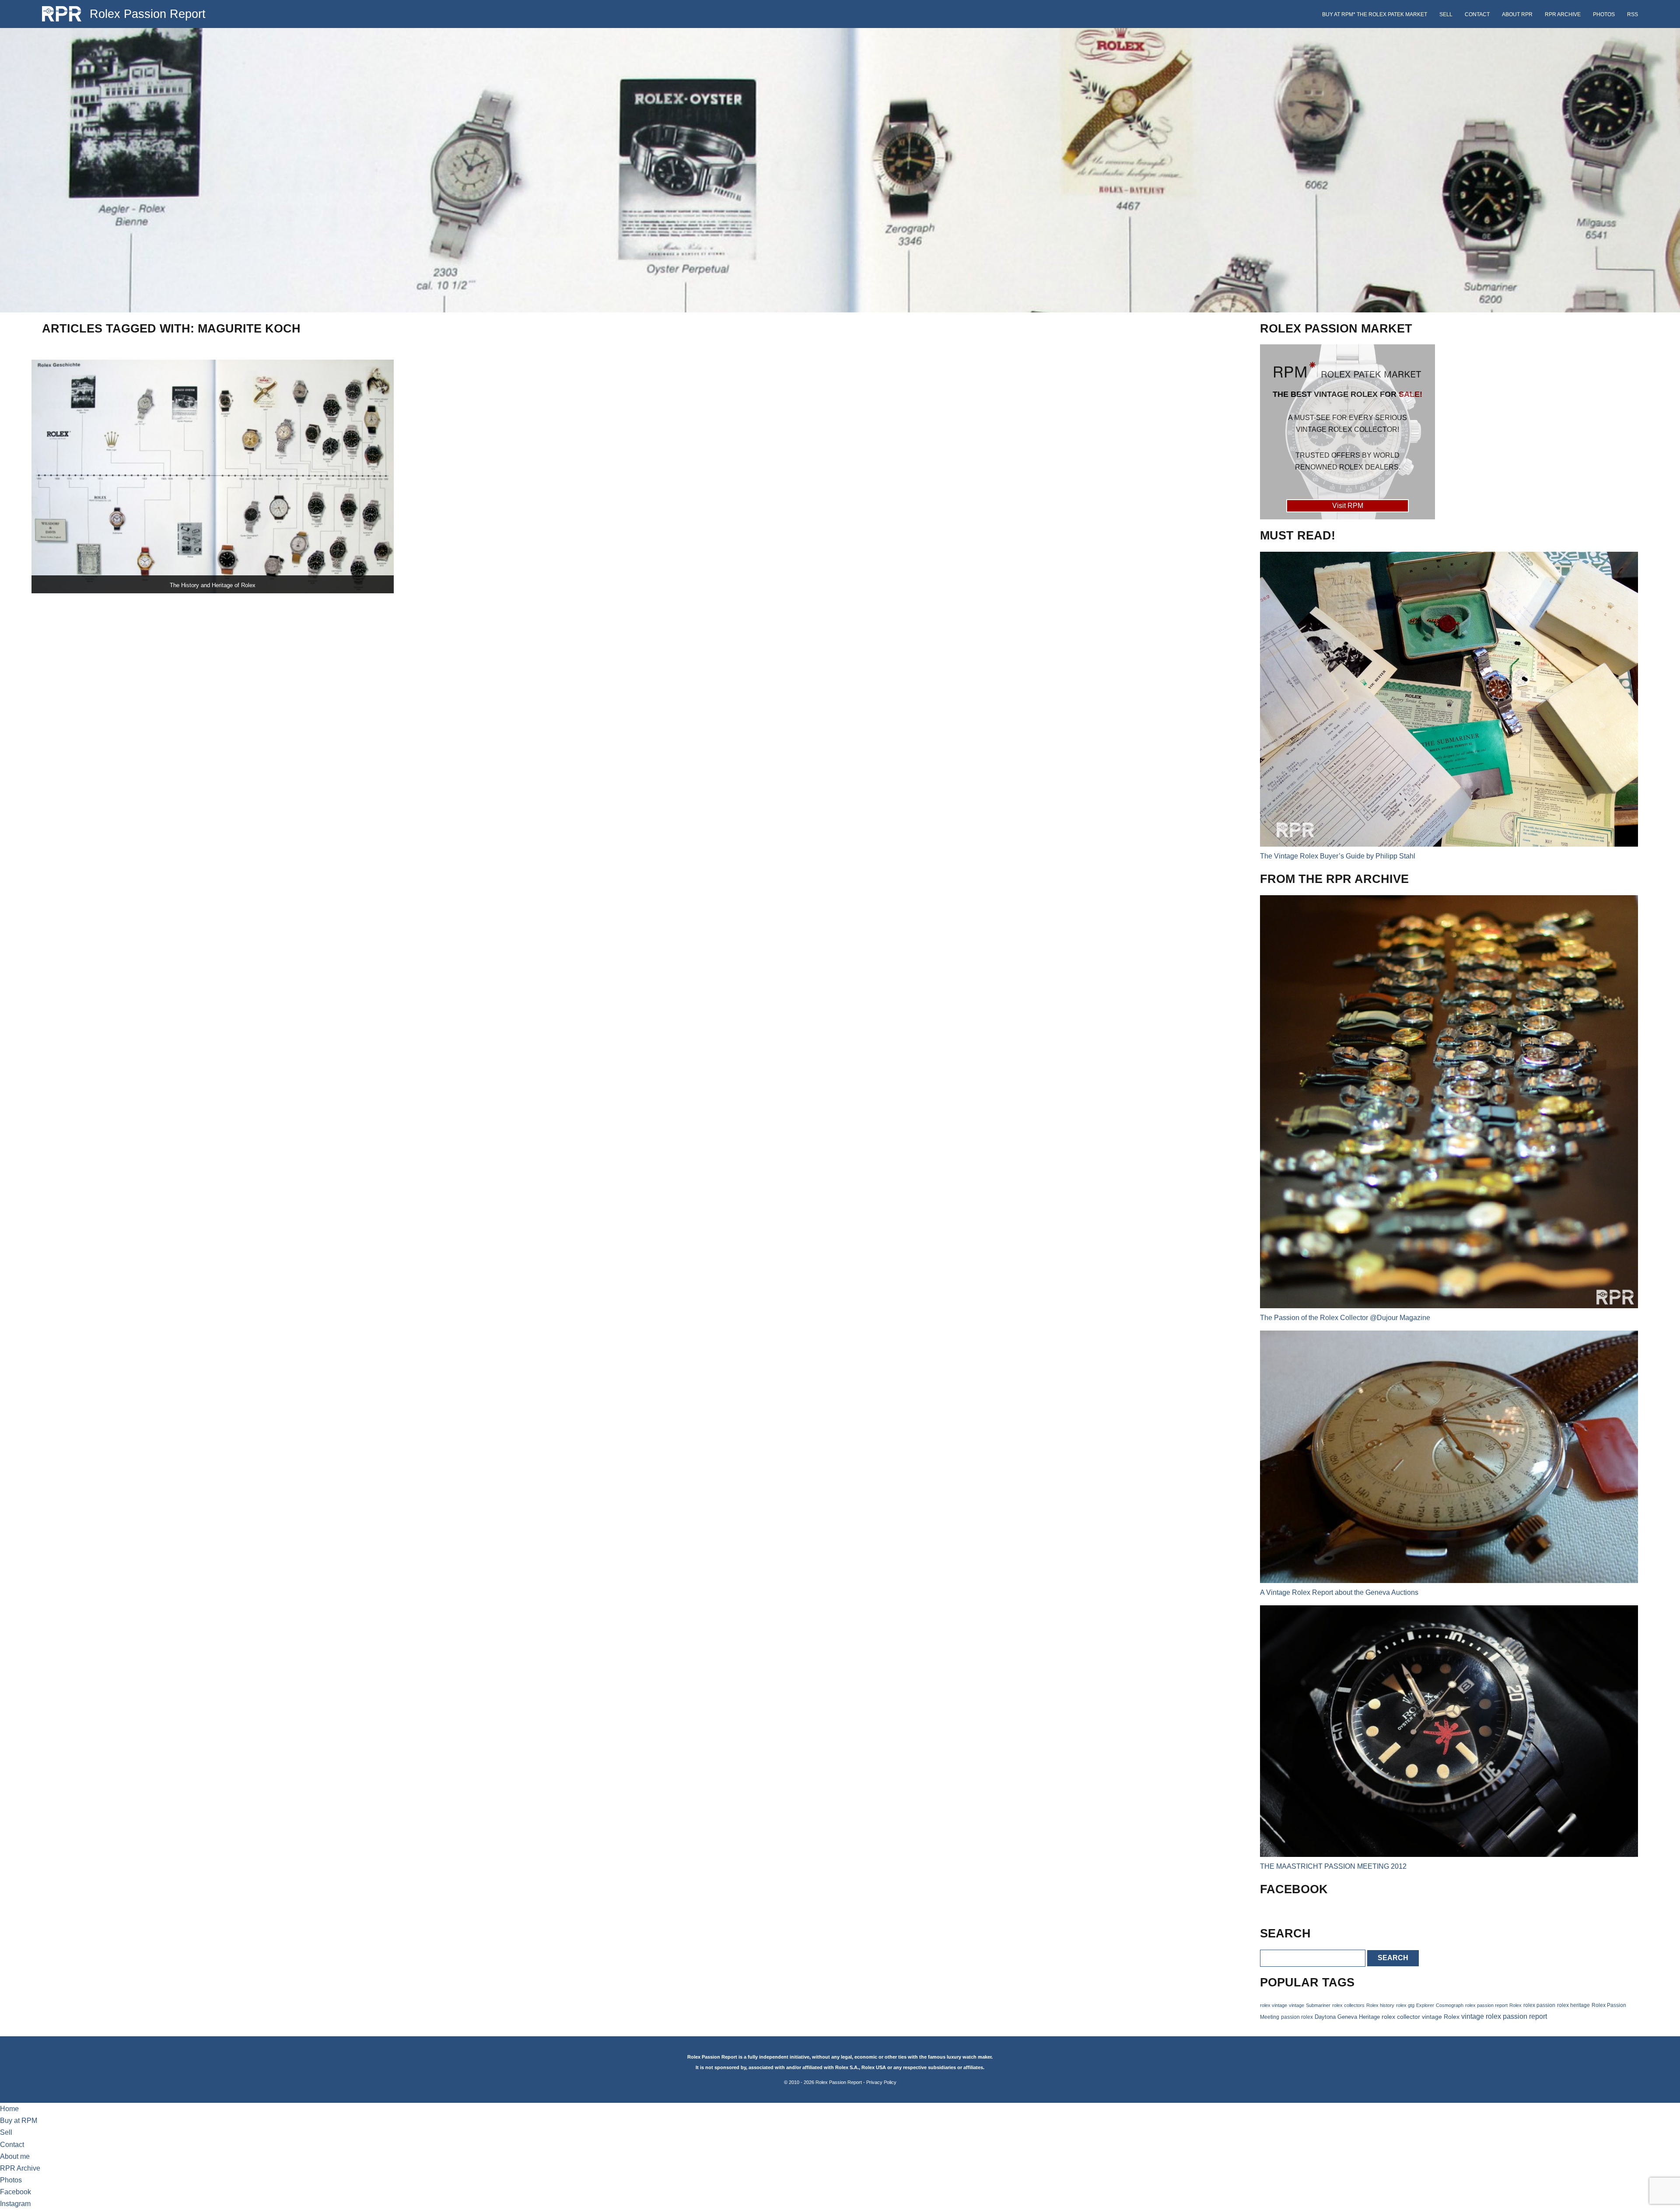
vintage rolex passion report (1504, 2016)
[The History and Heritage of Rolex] (213, 476)
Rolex (1515, 2005)
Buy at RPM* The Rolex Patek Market (1375, 14)
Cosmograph (1450, 2005)
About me (15, 2156)
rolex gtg (1405, 2005)
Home (9, 2109)
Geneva (1347, 2017)
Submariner (1318, 2005)
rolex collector (1401, 2017)
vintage (1297, 2005)
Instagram (15, 2204)
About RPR (1517, 14)
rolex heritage (1573, 2005)
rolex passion (1539, 2005)
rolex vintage (1274, 2005)
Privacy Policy (881, 2082)
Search (1393, 1958)
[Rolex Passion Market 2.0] (1347, 432)
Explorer (1425, 2005)
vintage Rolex (1441, 2017)
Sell (1446, 14)
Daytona (1325, 2017)
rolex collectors (1348, 2005)
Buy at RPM (19, 2121)
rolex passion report (1486, 2005)
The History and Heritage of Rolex (213, 585)
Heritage (1369, 2017)
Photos (1604, 14)
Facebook (16, 2192)
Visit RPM (1348, 506)
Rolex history (1380, 2005)
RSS (1633, 14)
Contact (1477, 14)
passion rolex (1297, 2017)
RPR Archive (1563, 14)
